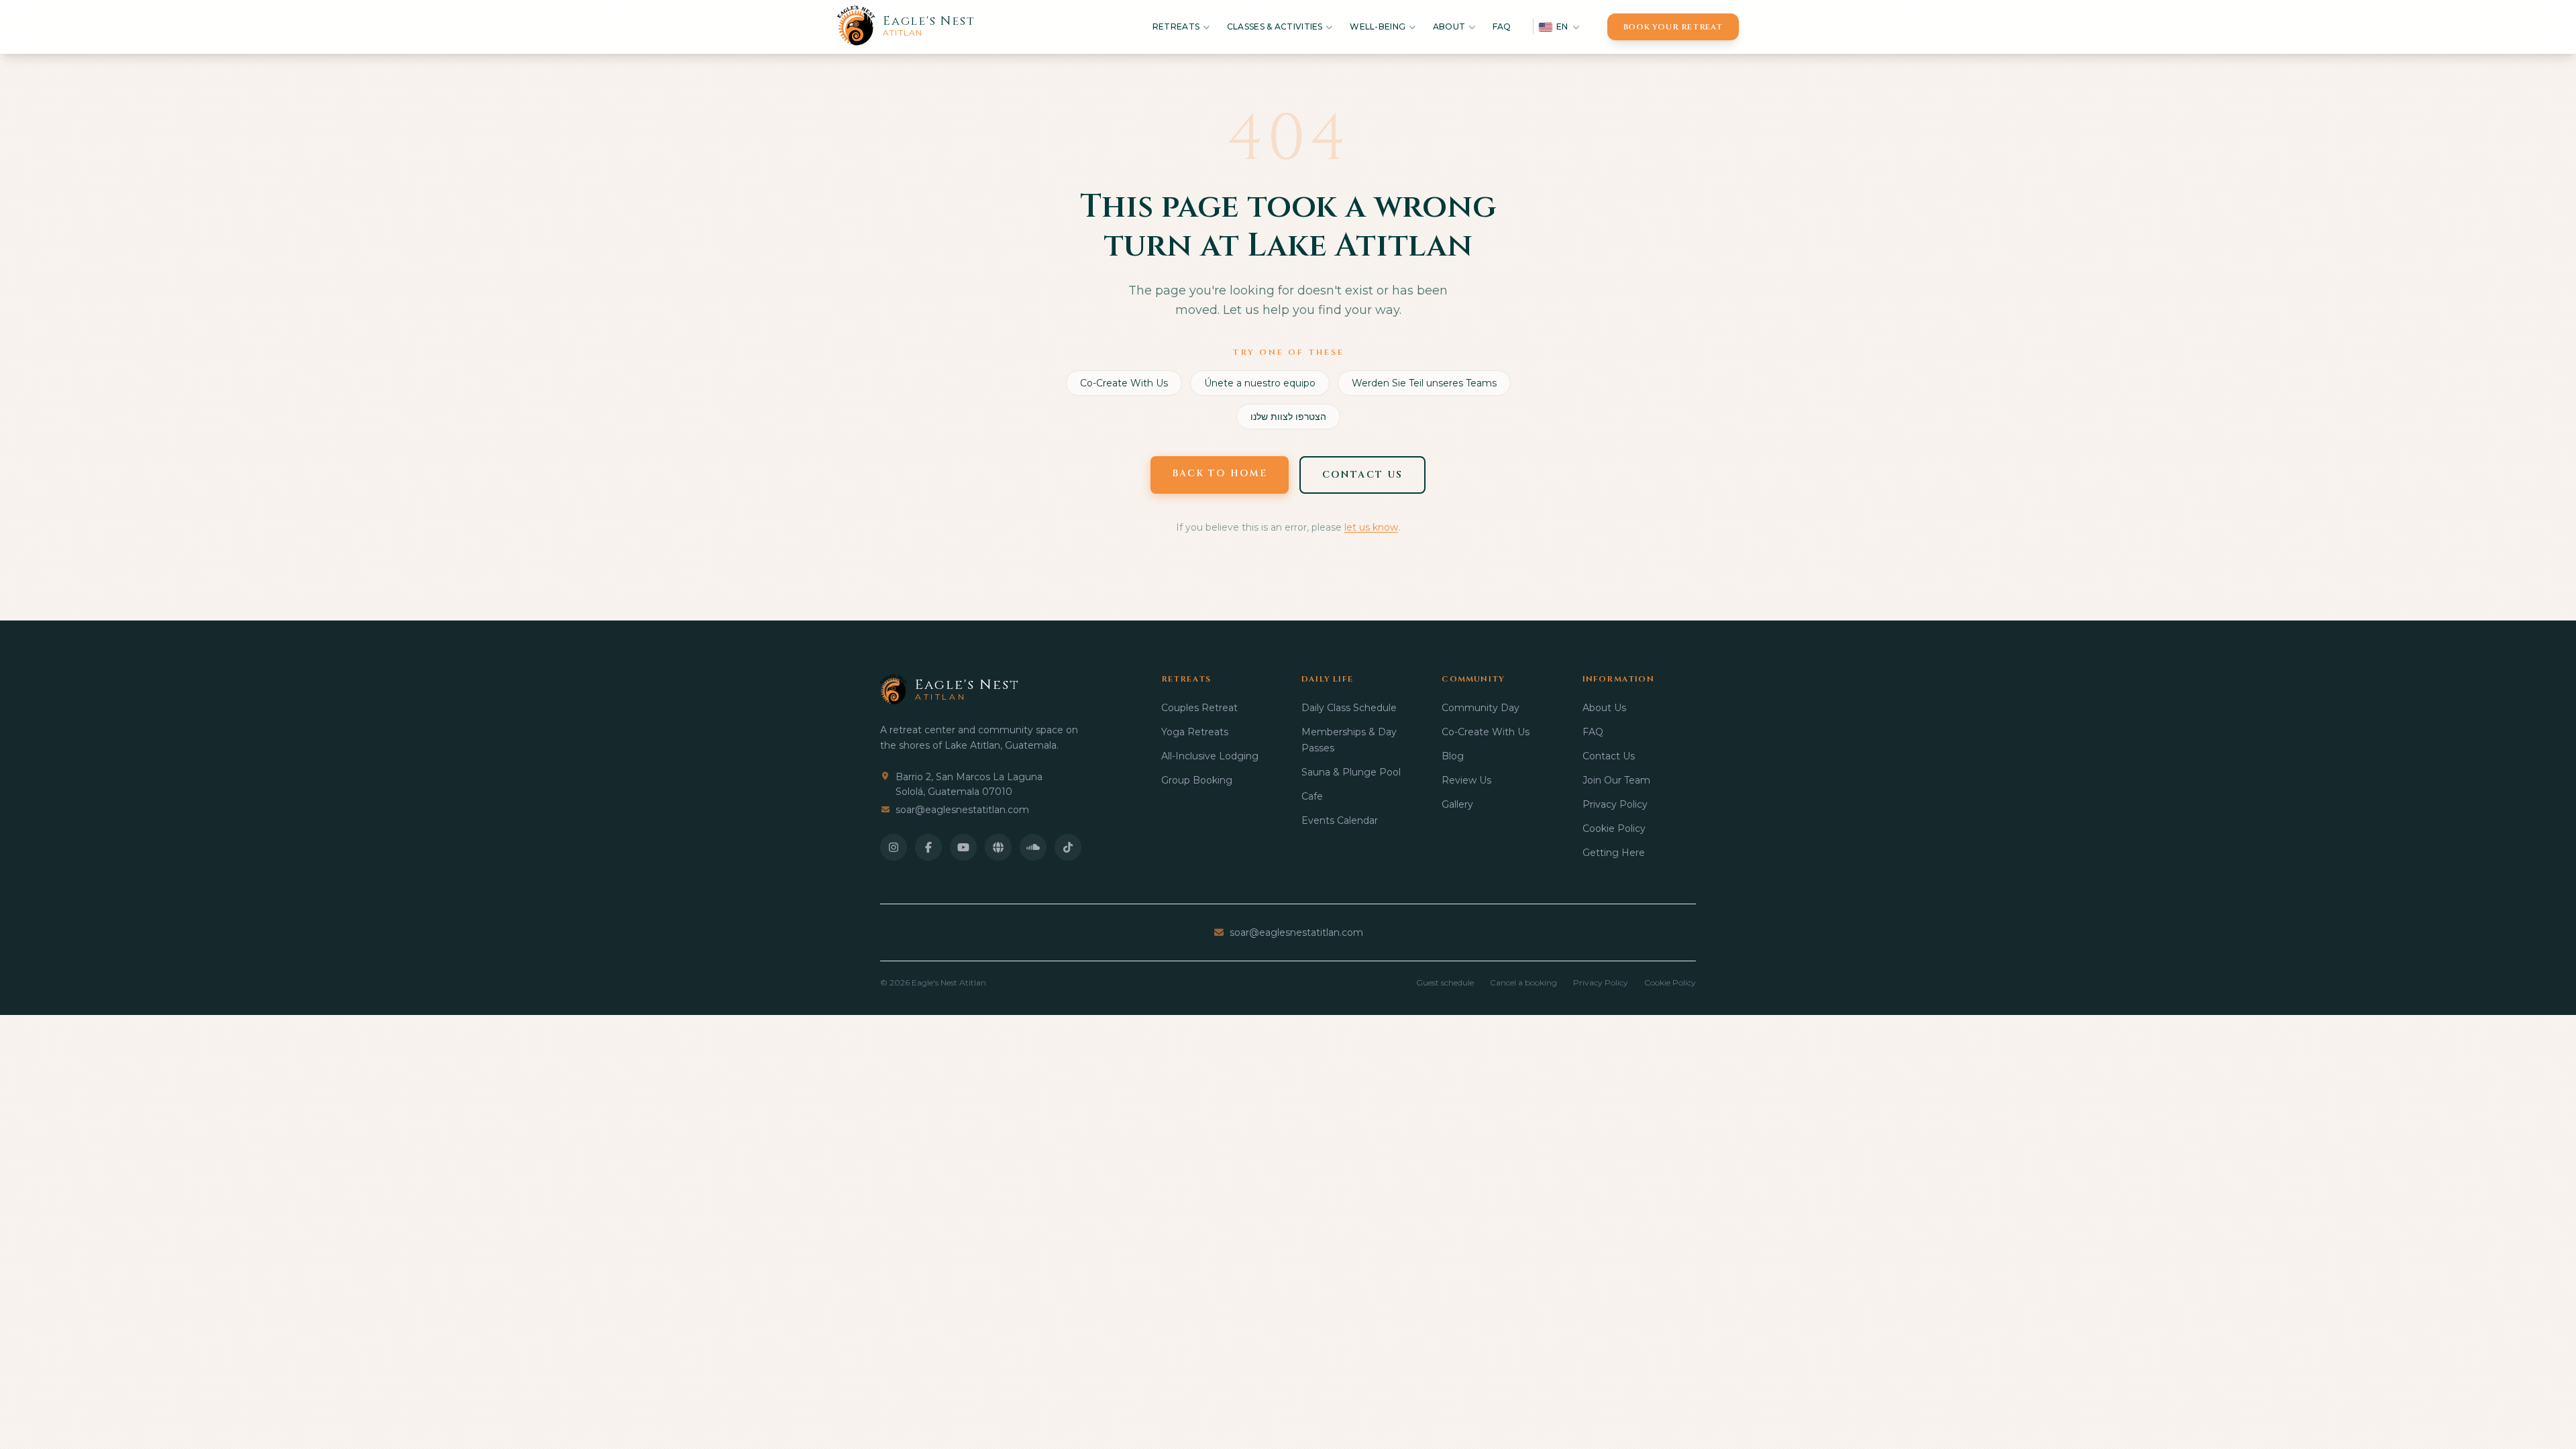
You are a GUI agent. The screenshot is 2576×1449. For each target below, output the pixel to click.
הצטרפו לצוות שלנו (1288, 417)
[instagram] (894, 847)
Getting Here (1614, 853)
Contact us (1362, 475)
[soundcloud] (1033, 847)
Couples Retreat (1199, 708)
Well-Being (1378, 26)
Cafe (1312, 796)
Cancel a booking (1523, 982)
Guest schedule (1445, 982)
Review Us (1466, 780)
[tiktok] (1068, 847)
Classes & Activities (1275, 26)
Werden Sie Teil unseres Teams (1424, 383)
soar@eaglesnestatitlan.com (962, 810)
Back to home (1220, 473)
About (1449, 26)
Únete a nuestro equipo (1260, 383)
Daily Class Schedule (1349, 708)
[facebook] (928, 847)
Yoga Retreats (1195, 732)
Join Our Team (1616, 780)
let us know (1371, 527)
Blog (1453, 756)
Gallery (1457, 804)
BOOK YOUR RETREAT (1673, 27)
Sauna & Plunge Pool (1351, 772)
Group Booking (1197, 780)
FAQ (1502, 26)
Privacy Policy (1615, 804)
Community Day (1481, 708)
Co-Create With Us (1124, 383)
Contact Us (1609, 756)
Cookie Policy (1614, 828)
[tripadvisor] (998, 847)
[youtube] (963, 847)
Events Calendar (1340, 820)
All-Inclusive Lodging (1210, 756)
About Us (1604, 708)
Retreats (1176, 26)
